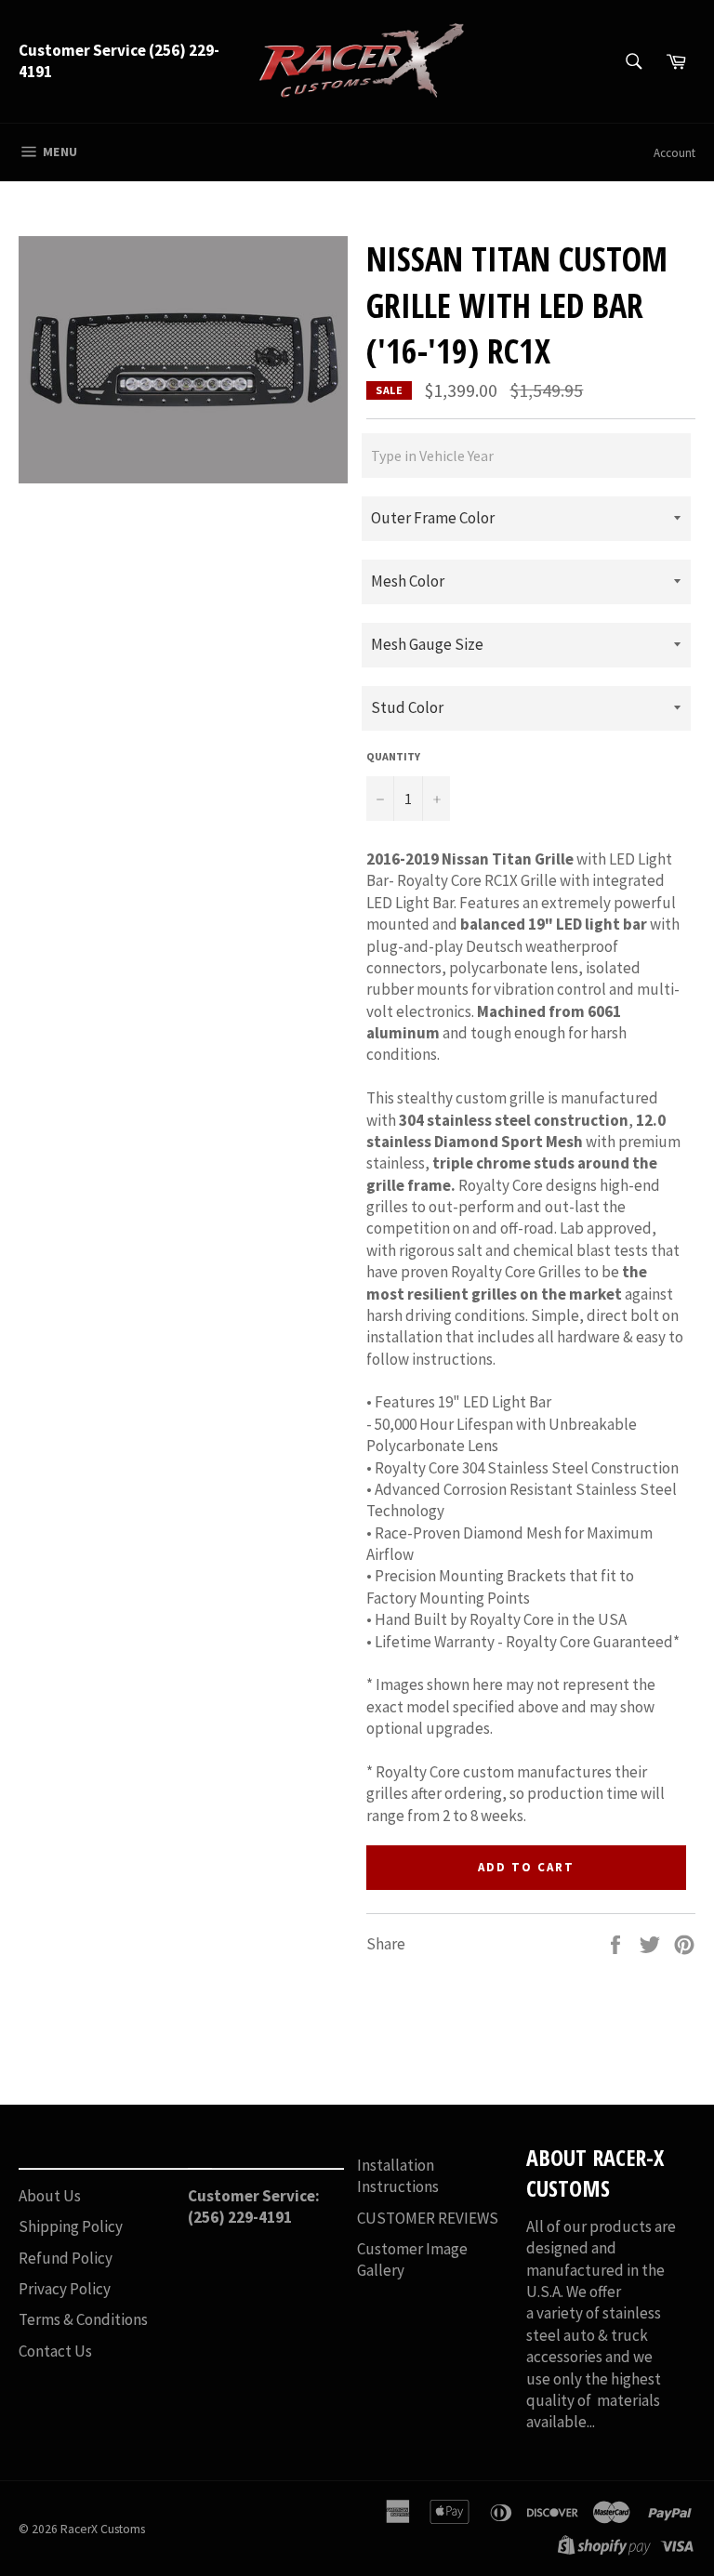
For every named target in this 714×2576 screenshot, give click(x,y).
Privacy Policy (65, 2289)
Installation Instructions (398, 2176)
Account (674, 153)
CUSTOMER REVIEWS (428, 2218)
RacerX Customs (103, 2529)
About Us (50, 2196)
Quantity (393, 756)
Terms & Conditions (83, 2319)
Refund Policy (66, 2258)
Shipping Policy (71, 2226)
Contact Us (55, 2351)
